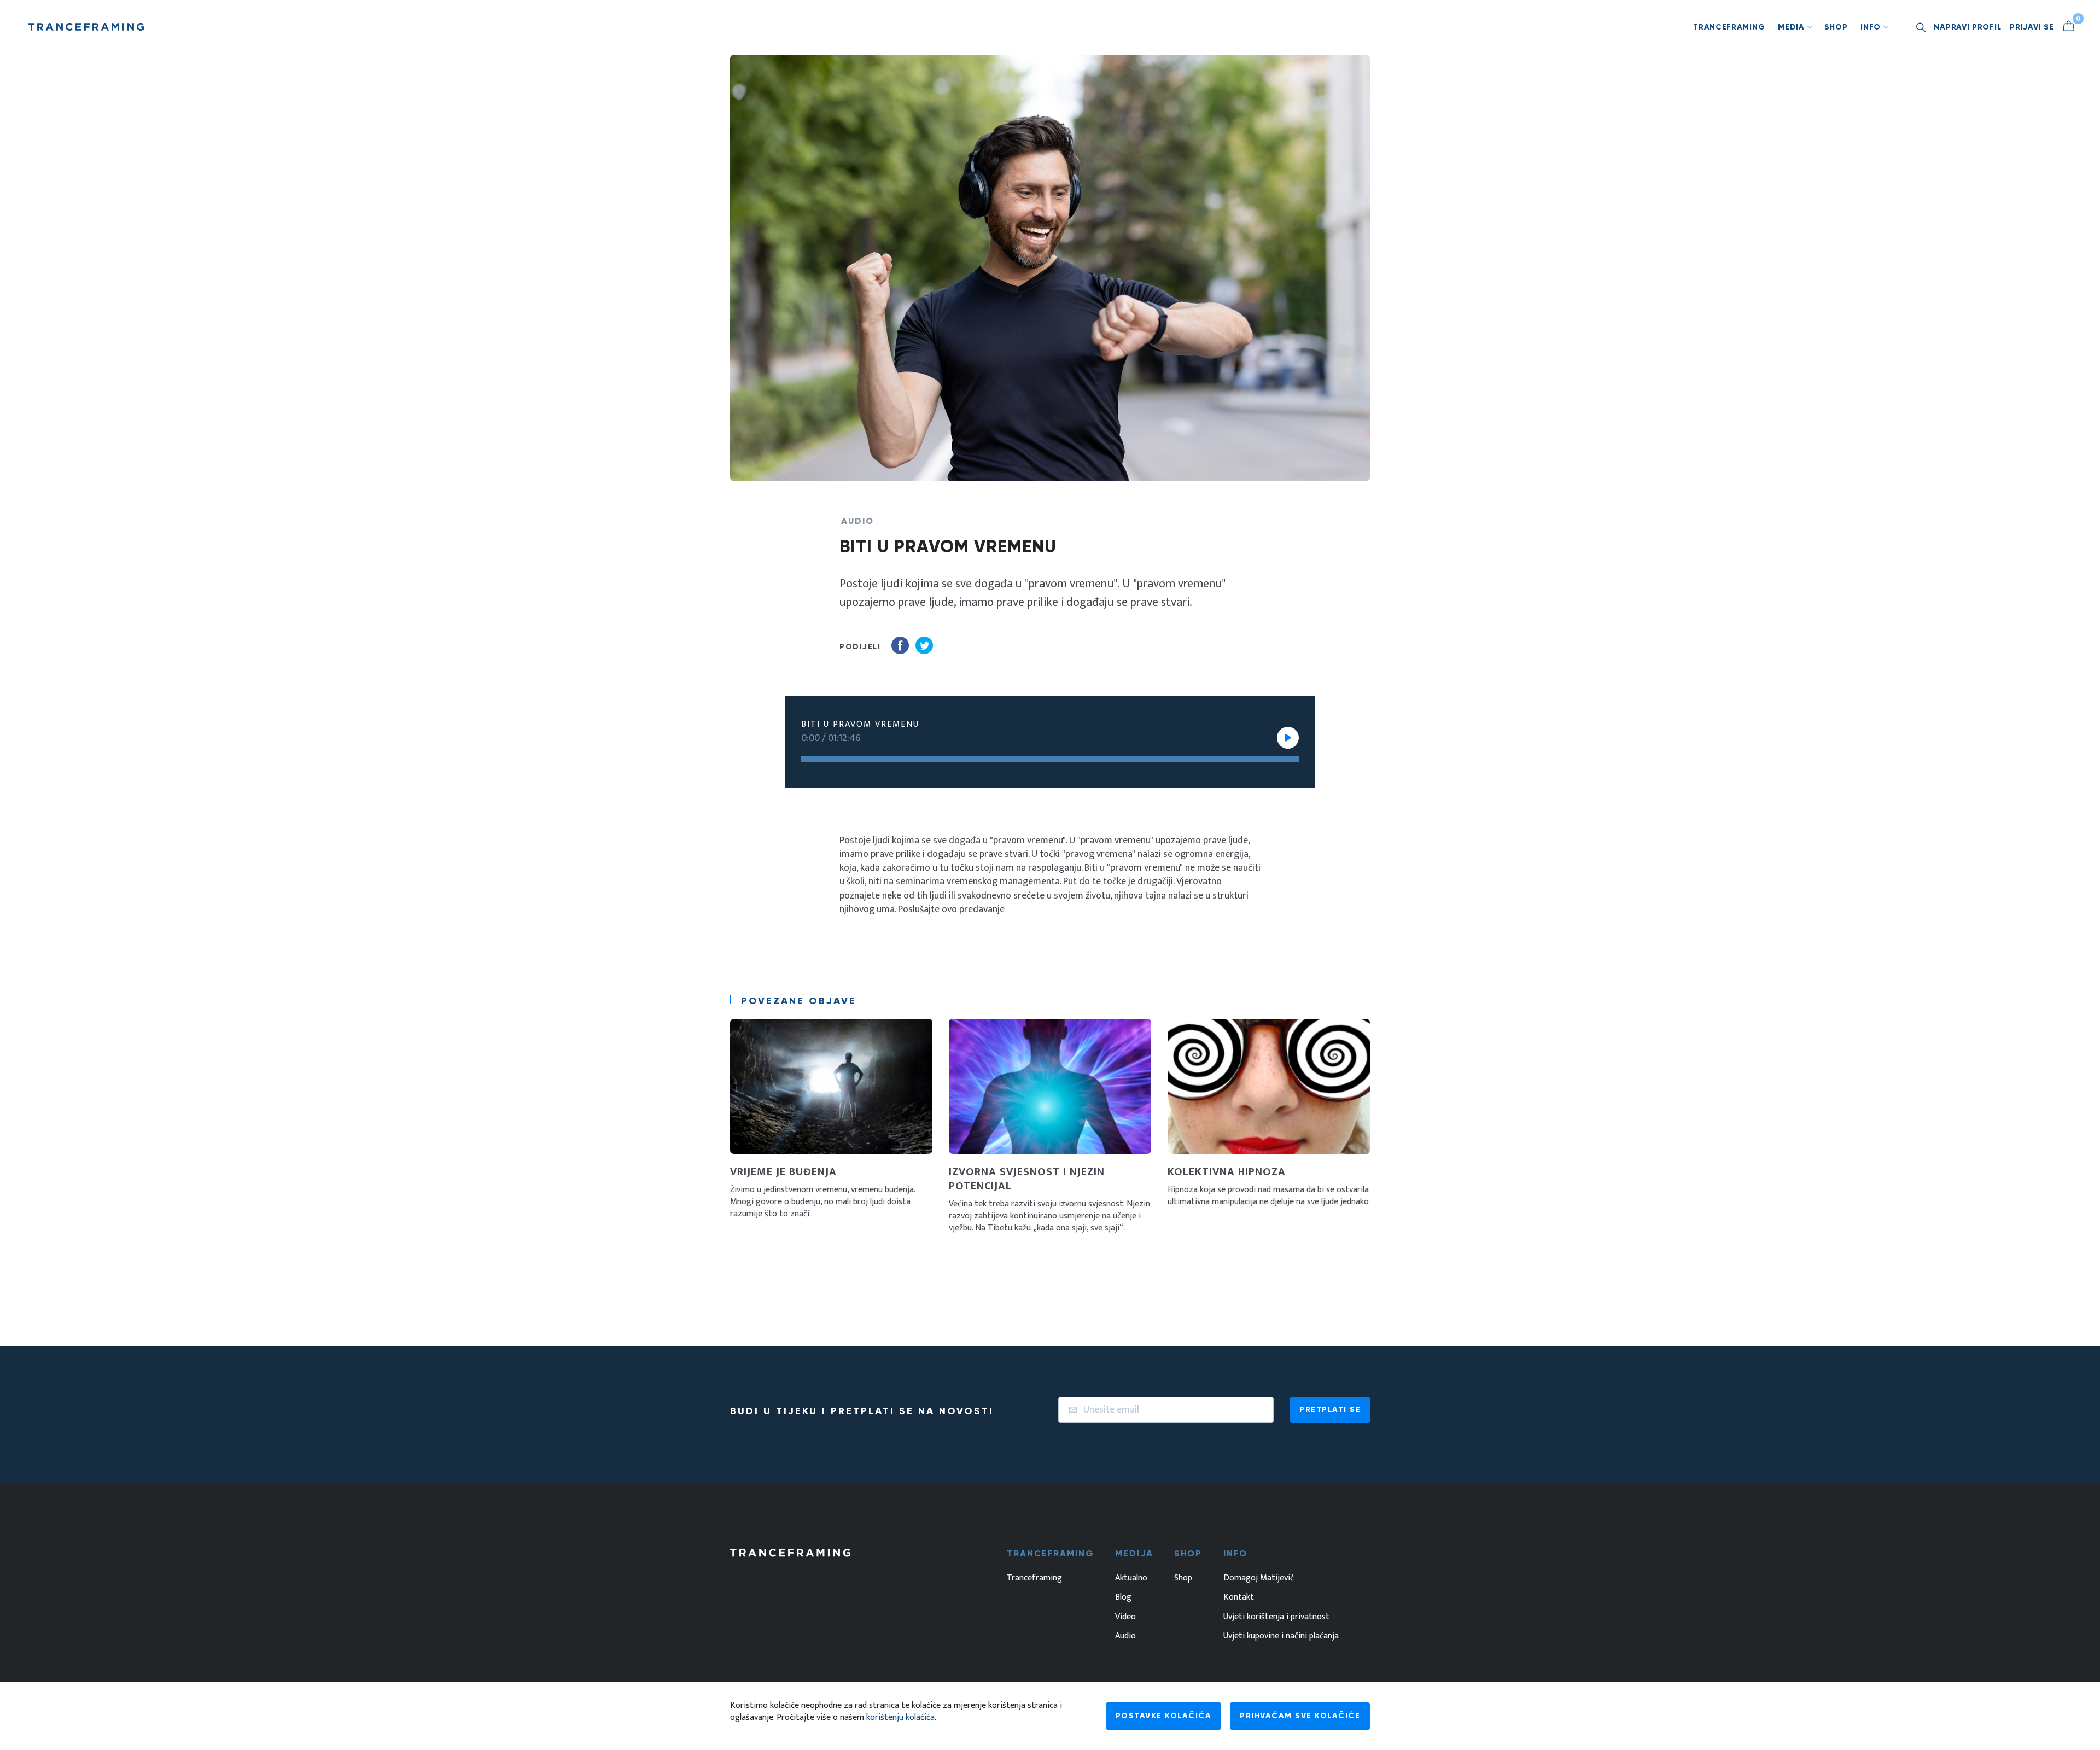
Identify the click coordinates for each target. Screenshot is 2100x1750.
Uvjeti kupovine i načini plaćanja (1281, 1636)
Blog (1123, 1597)
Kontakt (1239, 1597)
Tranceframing (1729, 27)
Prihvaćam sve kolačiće (1300, 1716)
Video (1125, 1617)
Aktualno (1131, 1578)
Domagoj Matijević (1259, 1578)
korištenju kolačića (900, 1717)
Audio (1125, 1636)
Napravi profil (1967, 27)
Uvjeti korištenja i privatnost (1276, 1617)
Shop (1836, 27)
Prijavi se (2032, 27)
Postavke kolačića (1164, 1716)
